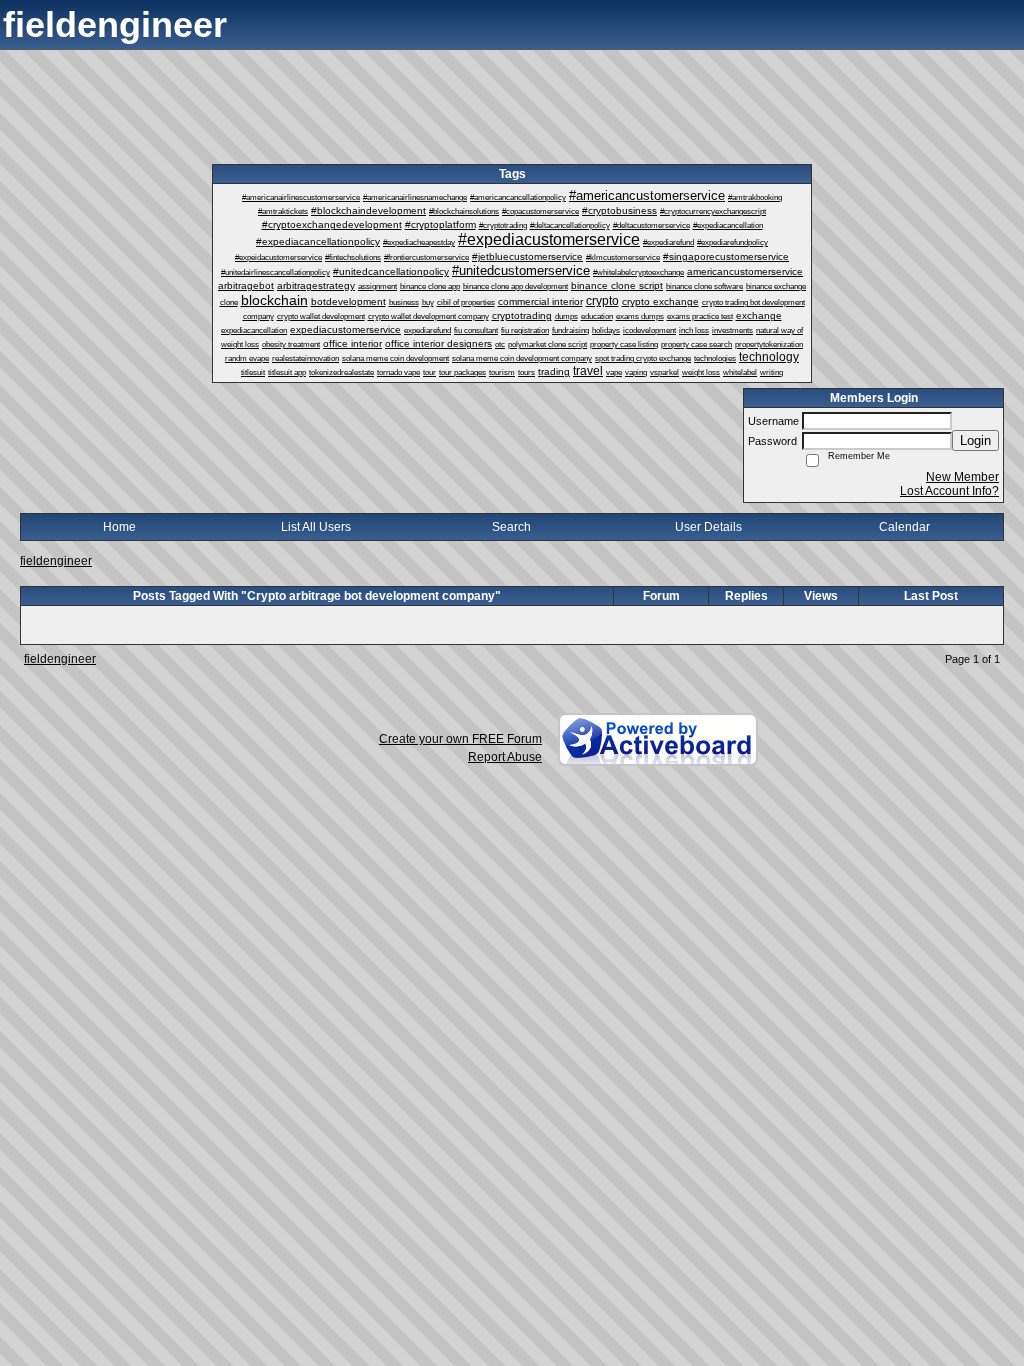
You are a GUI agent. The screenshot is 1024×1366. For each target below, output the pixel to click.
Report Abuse (505, 757)
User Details (708, 527)
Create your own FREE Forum (460, 739)
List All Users (316, 527)
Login (975, 440)
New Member (962, 477)
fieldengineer (56, 561)
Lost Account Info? (949, 491)
